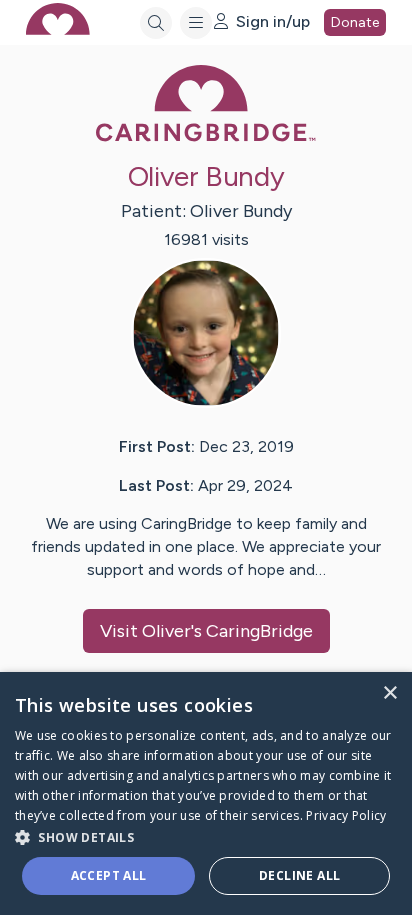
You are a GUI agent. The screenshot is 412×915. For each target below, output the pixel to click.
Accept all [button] (109, 875)
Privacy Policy (346, 815)
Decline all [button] (299, 875)
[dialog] (206, 793)
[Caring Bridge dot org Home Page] (206, 137)
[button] (206, 836)
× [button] (389, 693)
